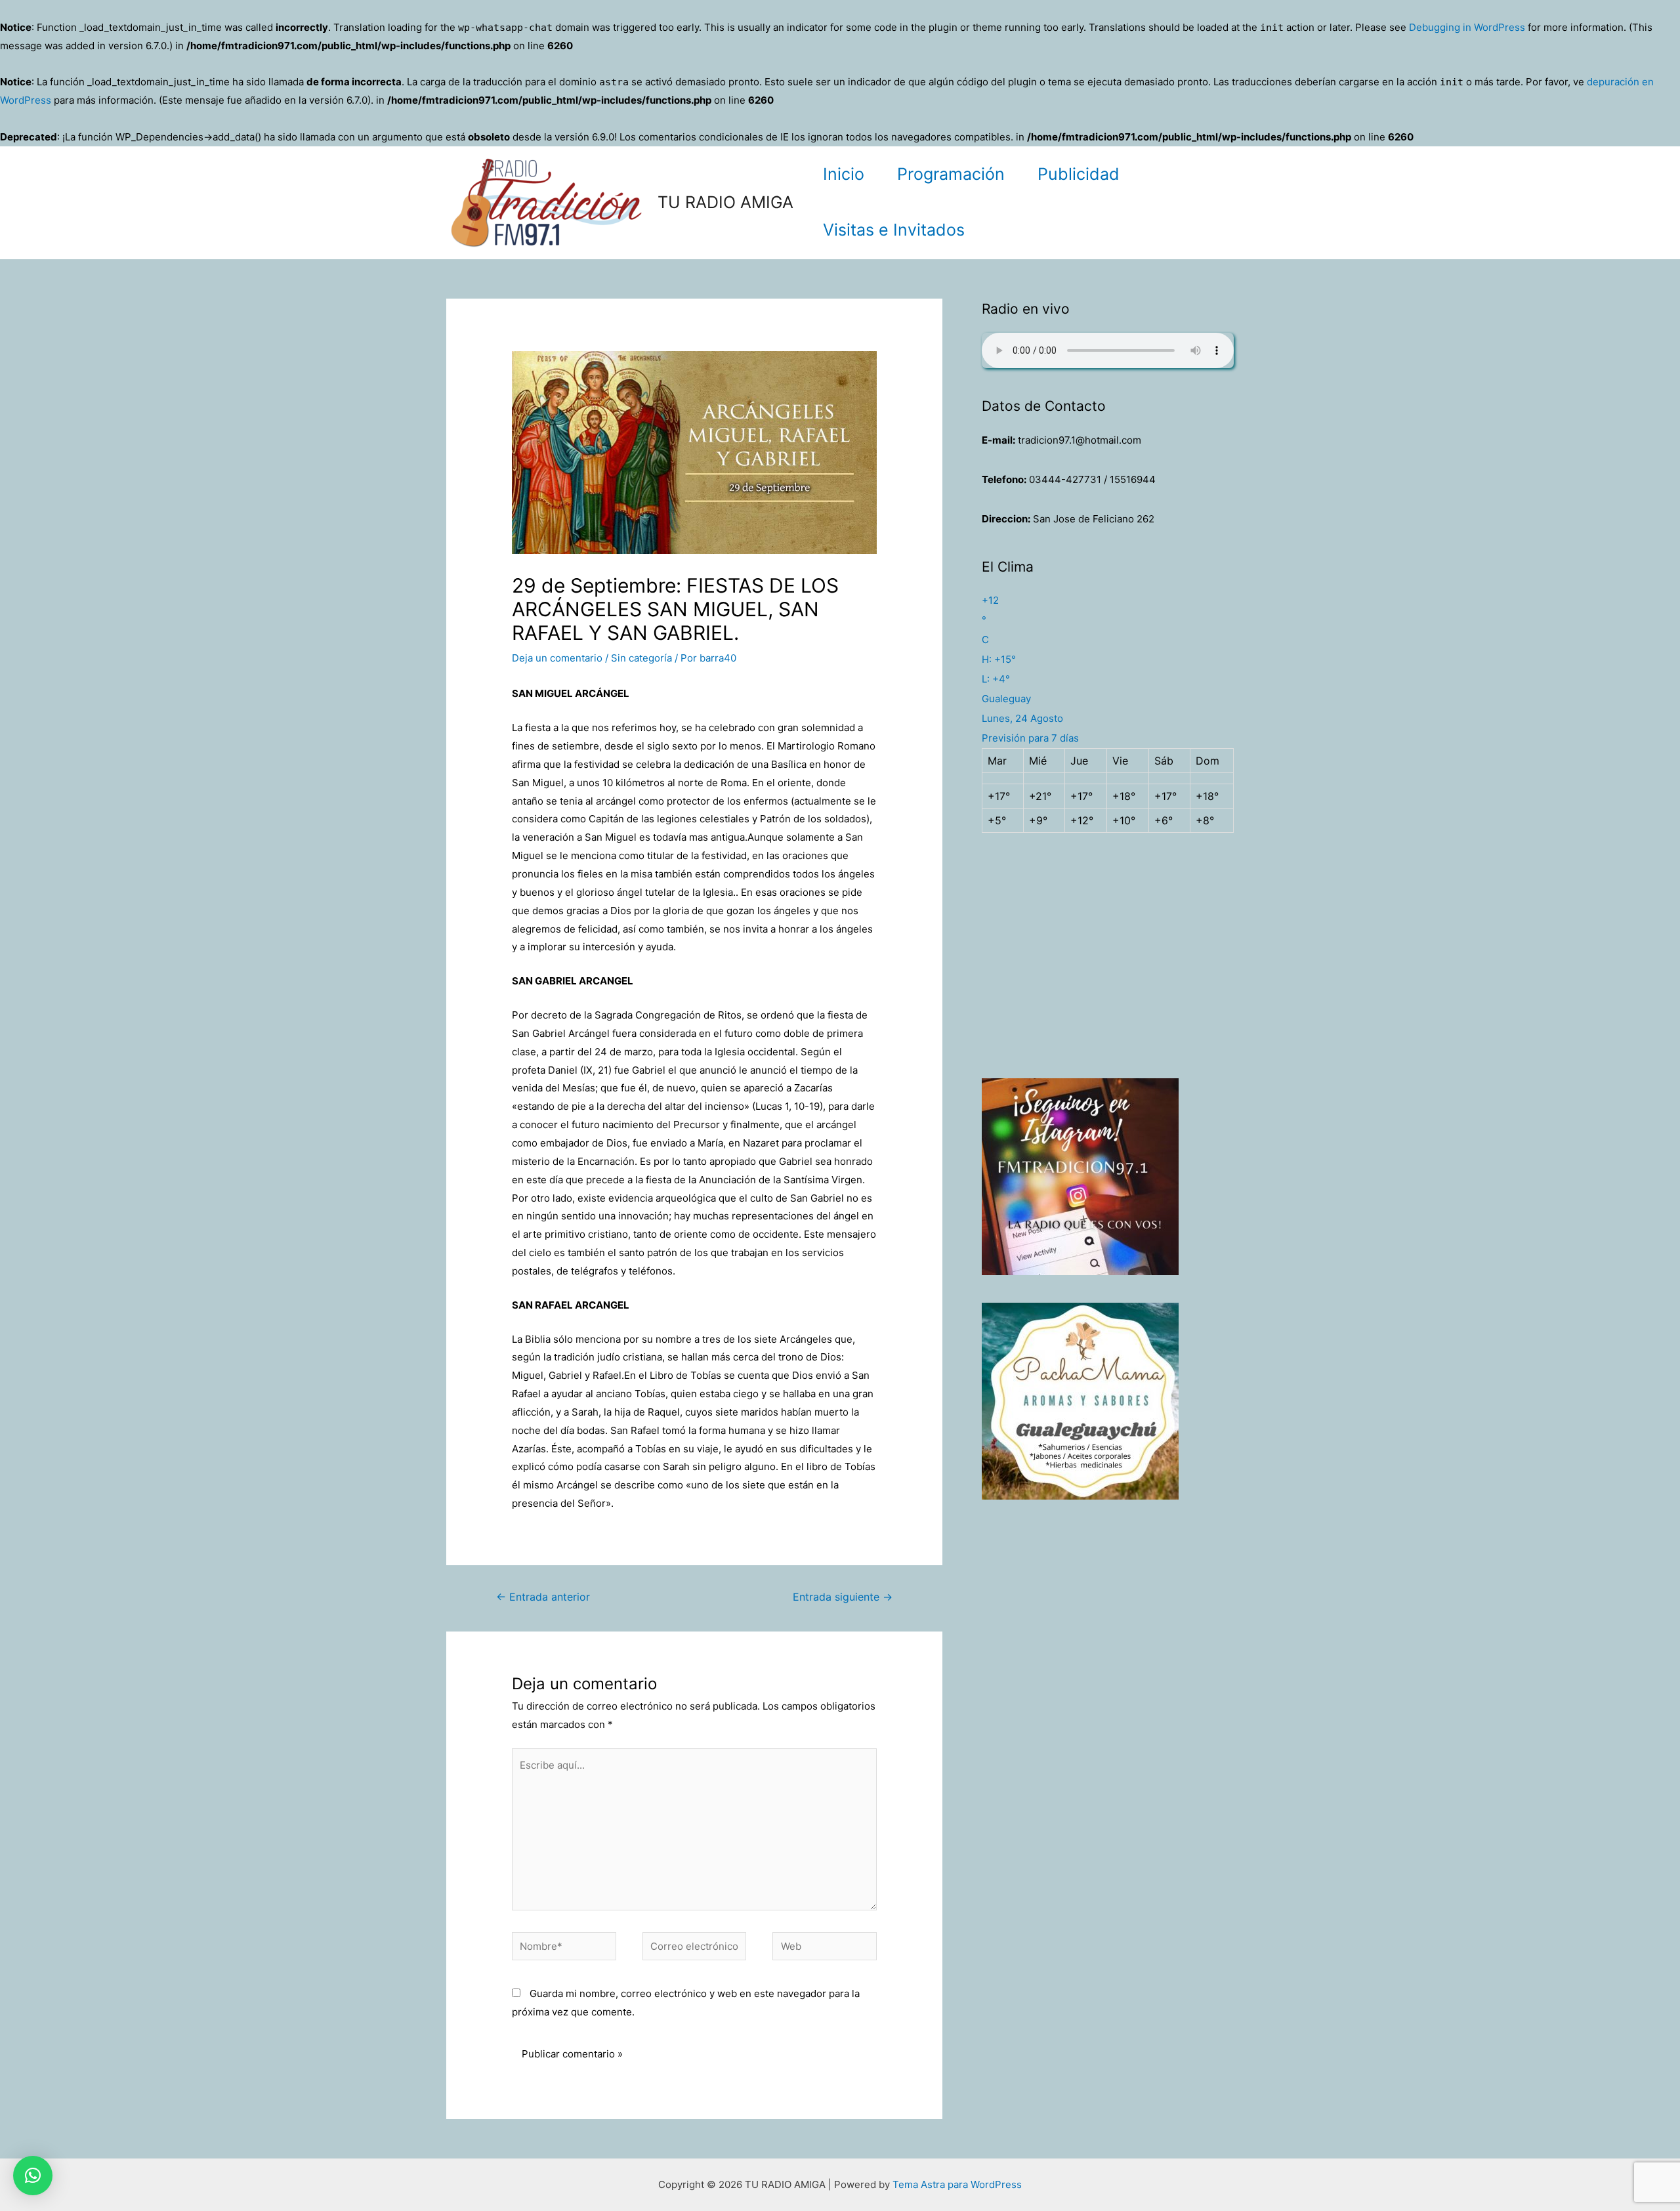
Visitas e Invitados (894, 230)
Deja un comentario (557, 658)
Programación (951, 174)
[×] (33, 2176)
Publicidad (1079, 174)
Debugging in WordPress (1467, 27)
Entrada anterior (543, 1597)
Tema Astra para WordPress (957, 2184)
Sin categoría (641, 658)
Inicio (844, 174)
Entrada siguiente (843, 1597)
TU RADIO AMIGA (725, 202)
